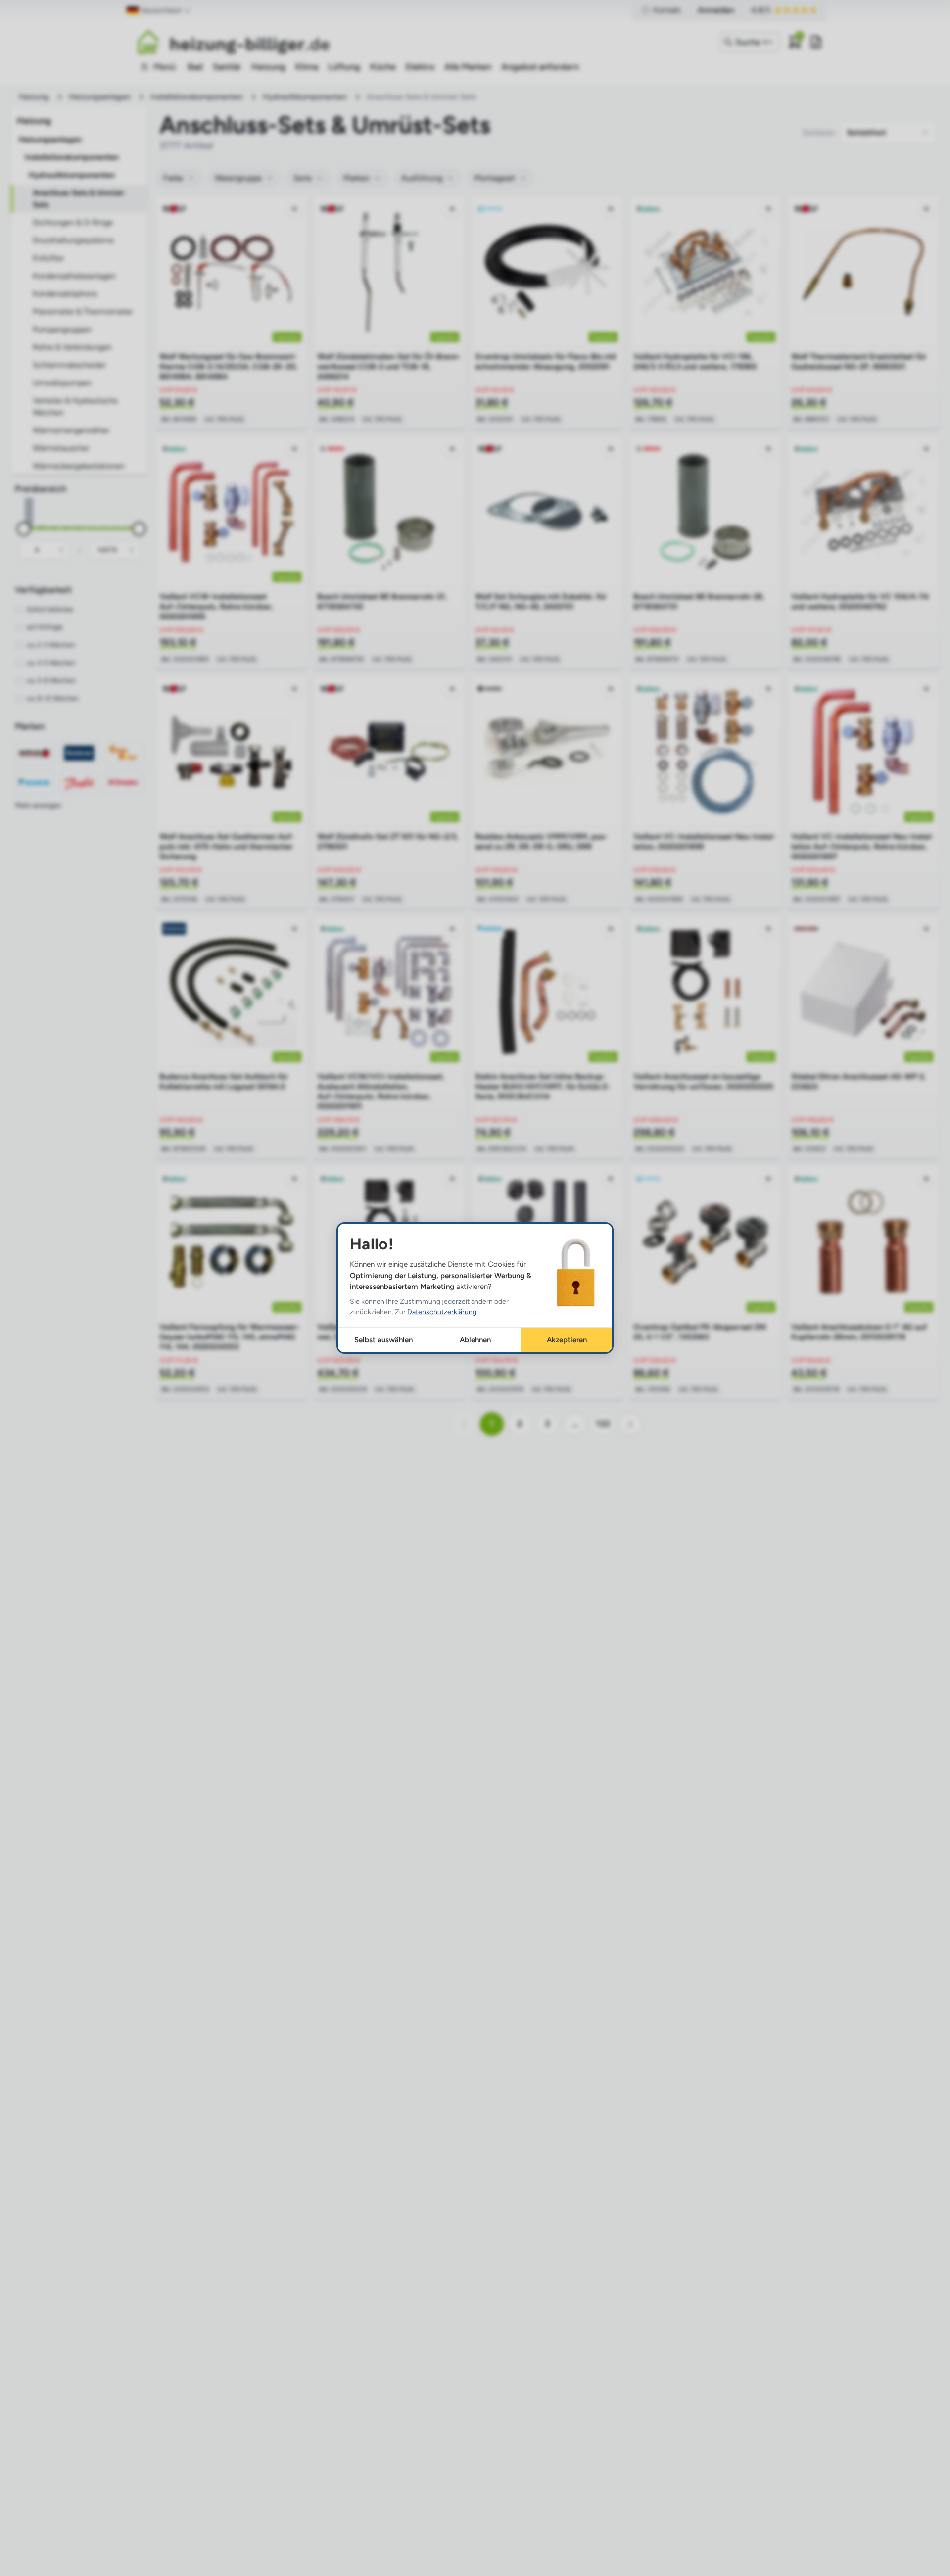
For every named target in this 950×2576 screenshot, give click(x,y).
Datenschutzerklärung (442, 1312)
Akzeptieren (567, 1340)
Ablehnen (475, 1340)
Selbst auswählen (383, 1340)
